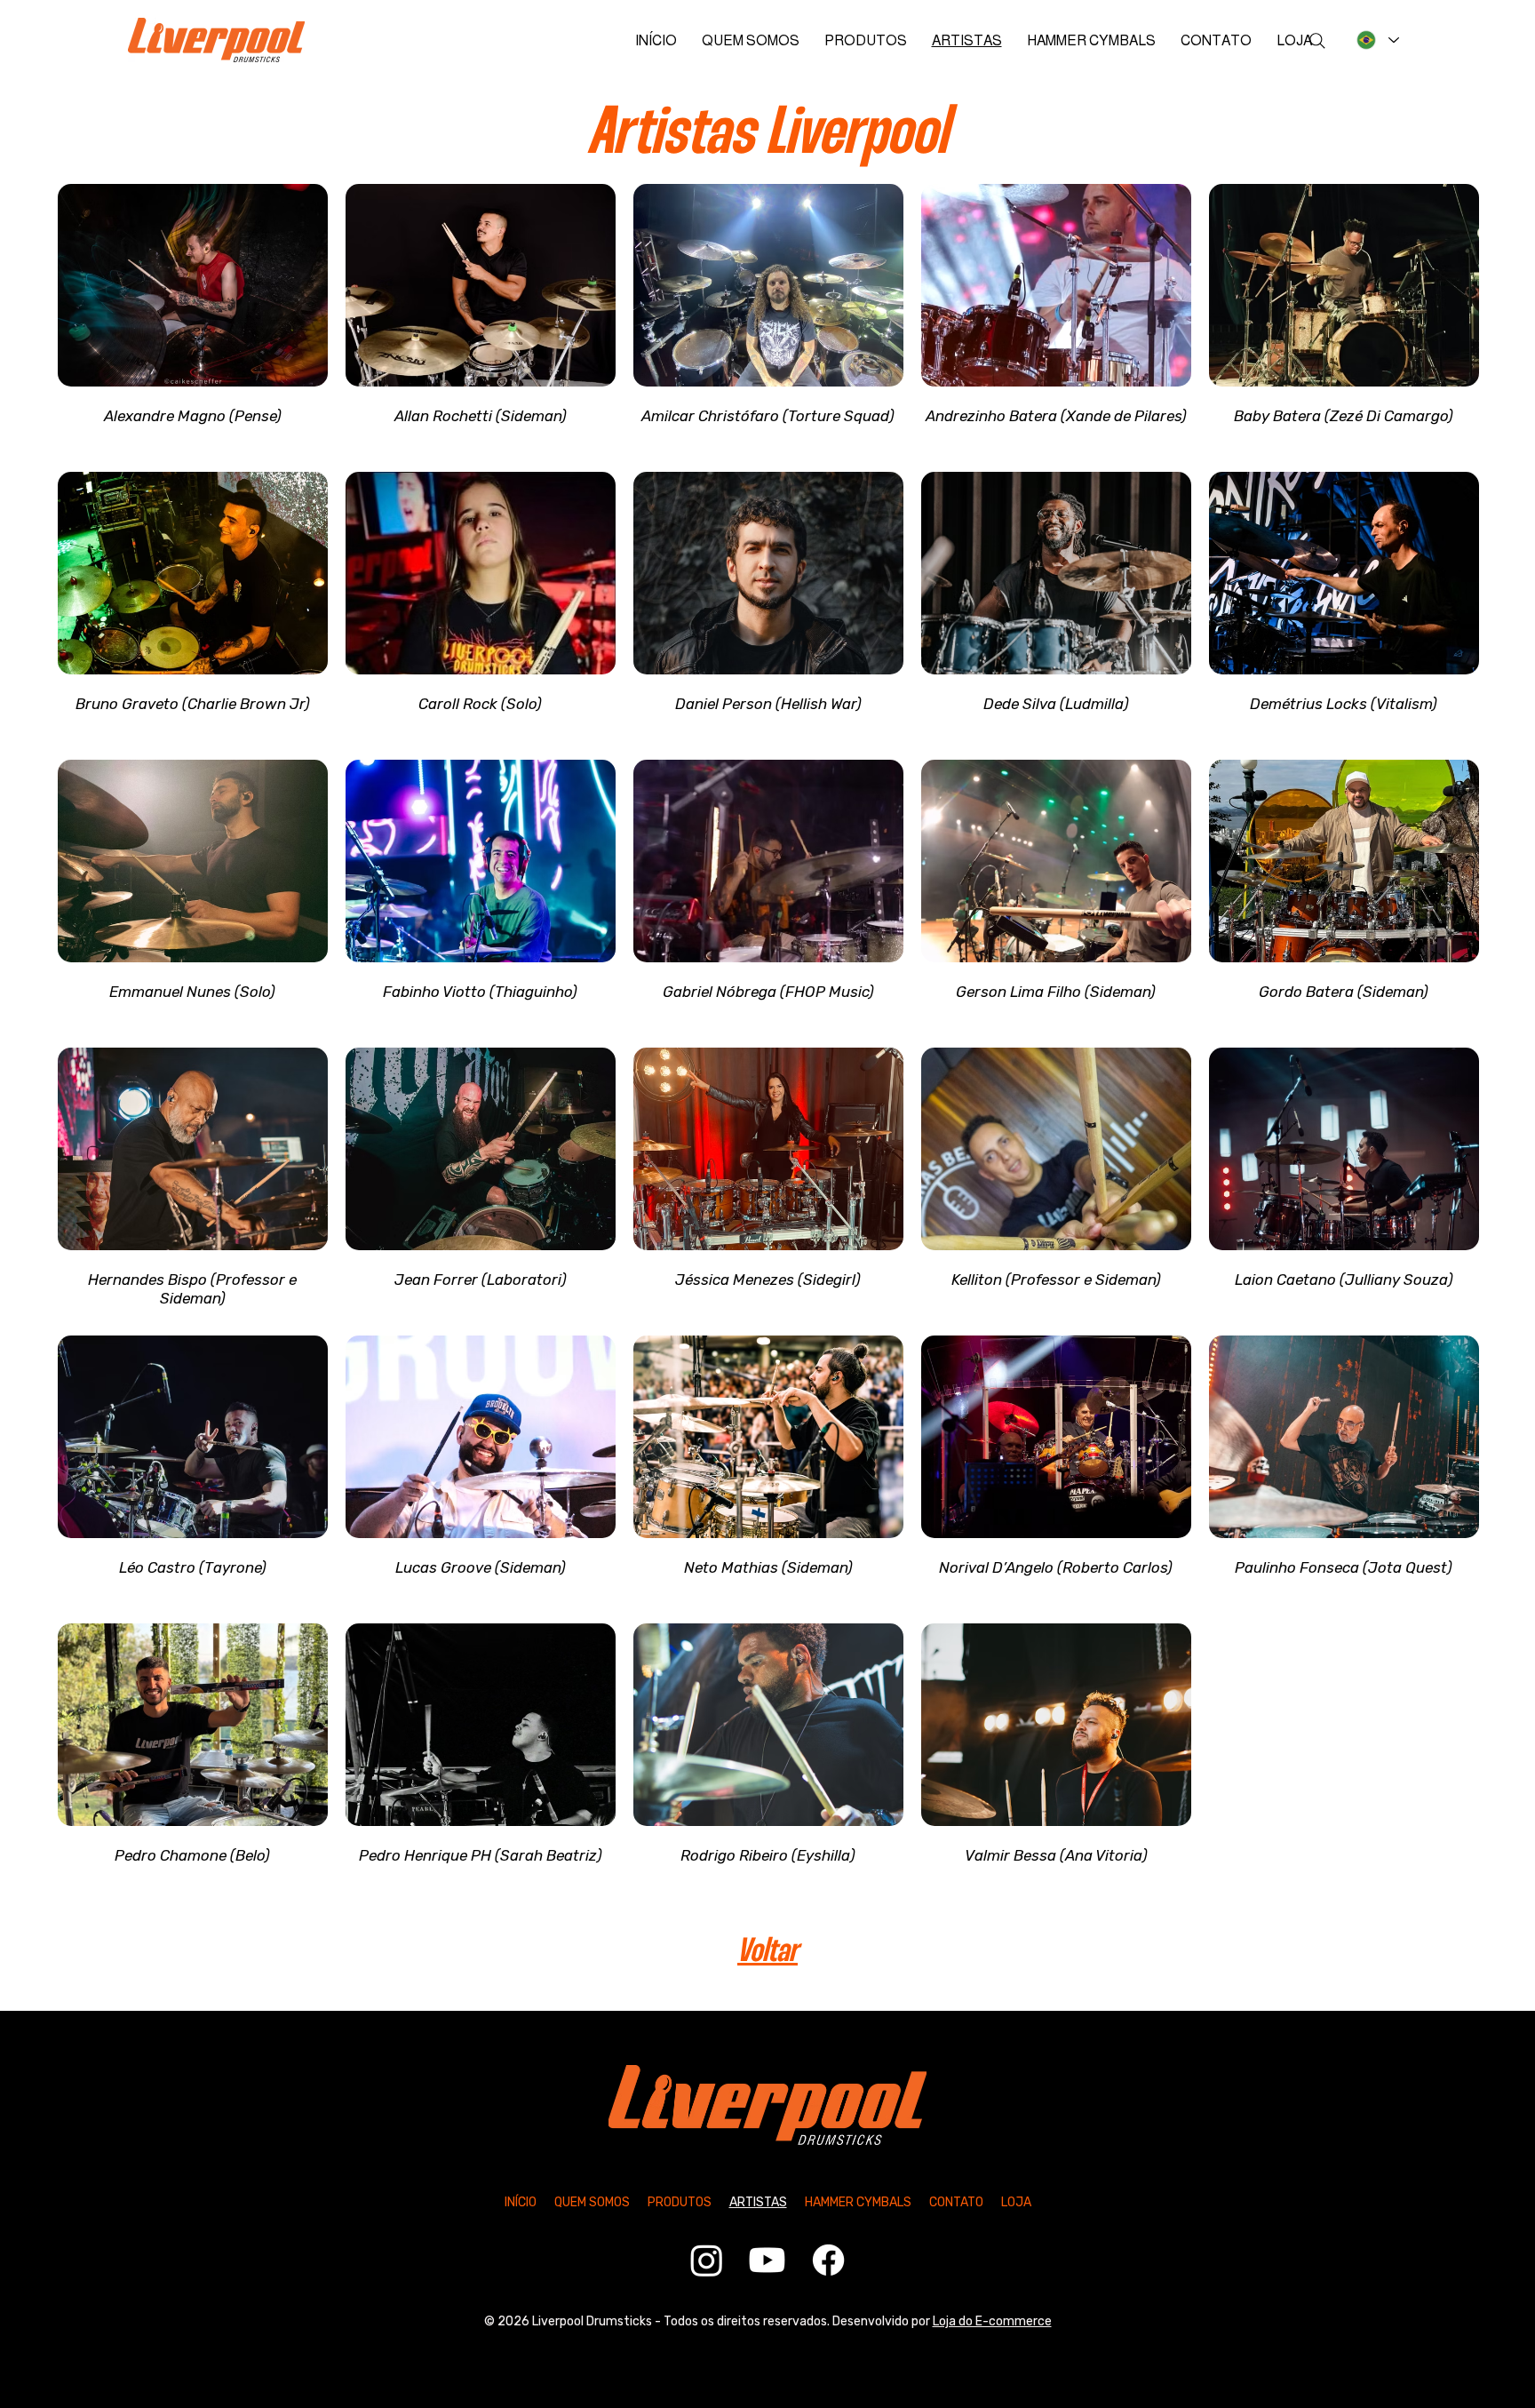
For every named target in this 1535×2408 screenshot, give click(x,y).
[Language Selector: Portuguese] (1376, 40)
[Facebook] (828, 2260)
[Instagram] (707, 2260)
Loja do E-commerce (992, 2321)
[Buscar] (1317, 41)
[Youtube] (767, 2260)
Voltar (767, 1953)
